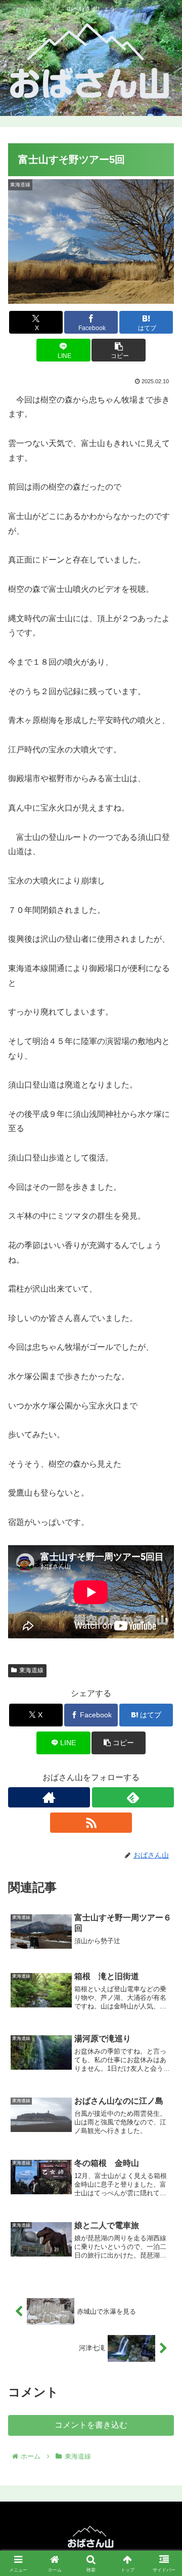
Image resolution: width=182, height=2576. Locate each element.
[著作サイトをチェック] (49, 1797)
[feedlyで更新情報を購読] (133, 1797)
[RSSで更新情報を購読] (91, 1823)
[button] (119, 350)
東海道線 (31, 1670)
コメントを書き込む (91, 2425)
